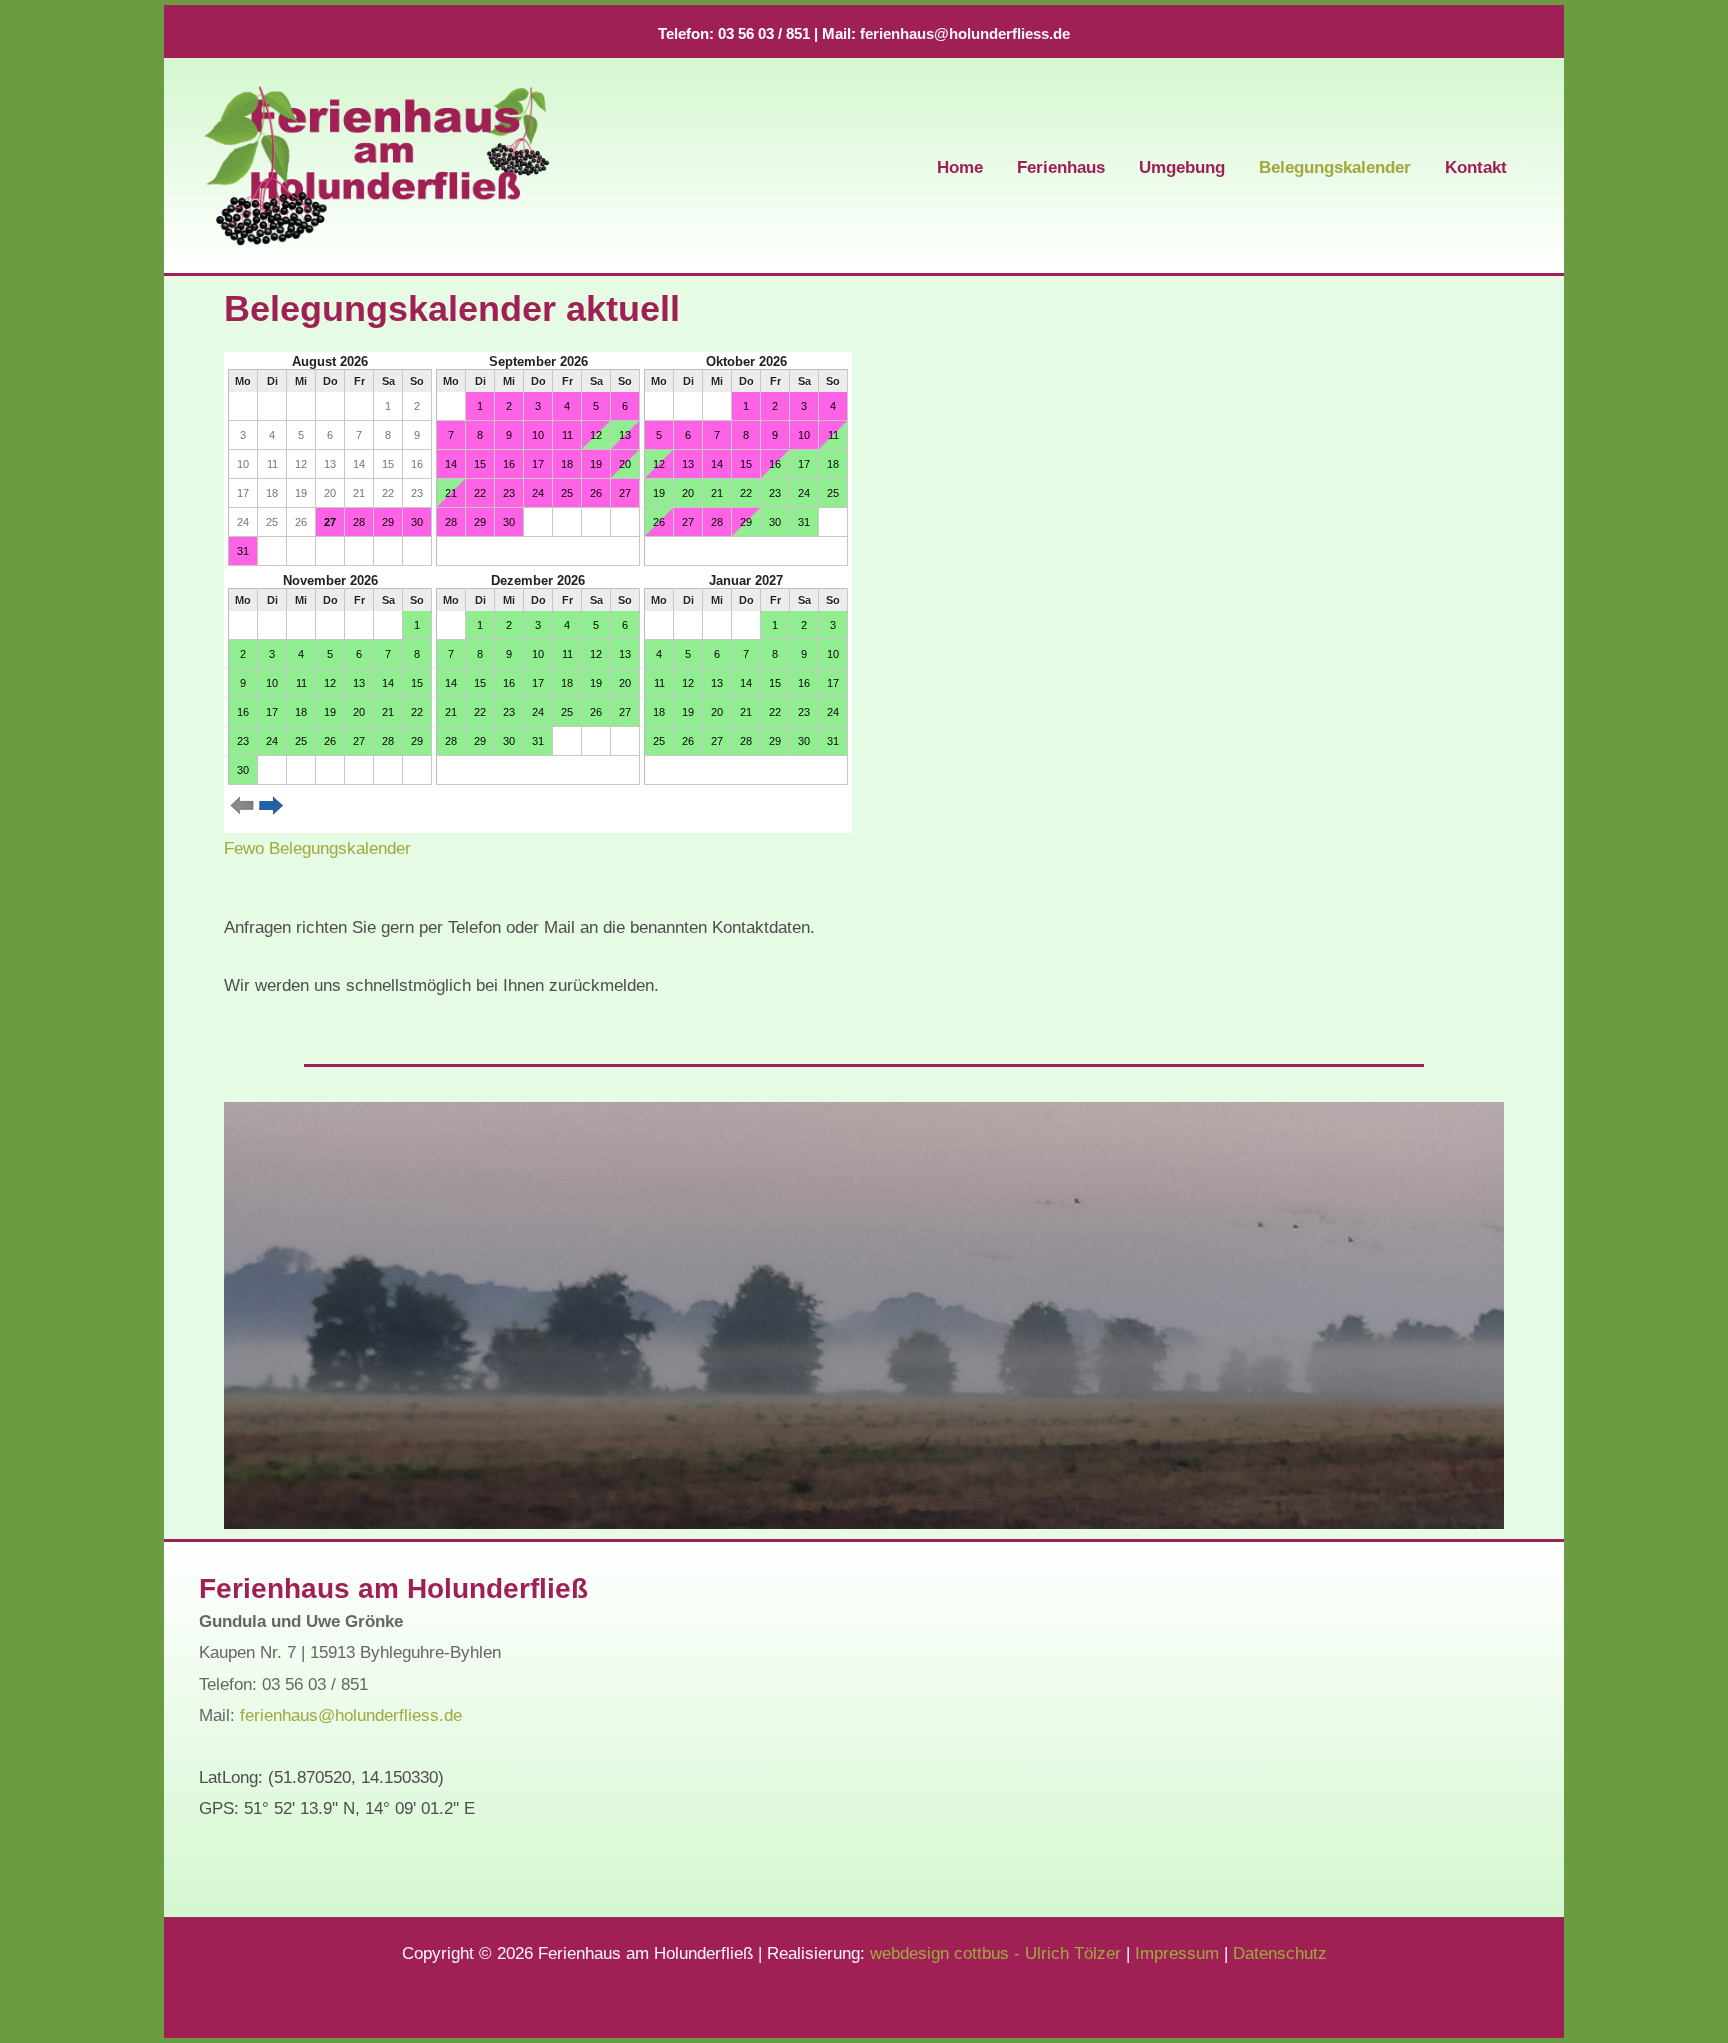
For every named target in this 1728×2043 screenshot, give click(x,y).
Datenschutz (1280, 1953)
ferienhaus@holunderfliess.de (965, 34)
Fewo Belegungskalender (317, 848)
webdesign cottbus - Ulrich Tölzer (995, 1953)
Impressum (1177, 1953)
